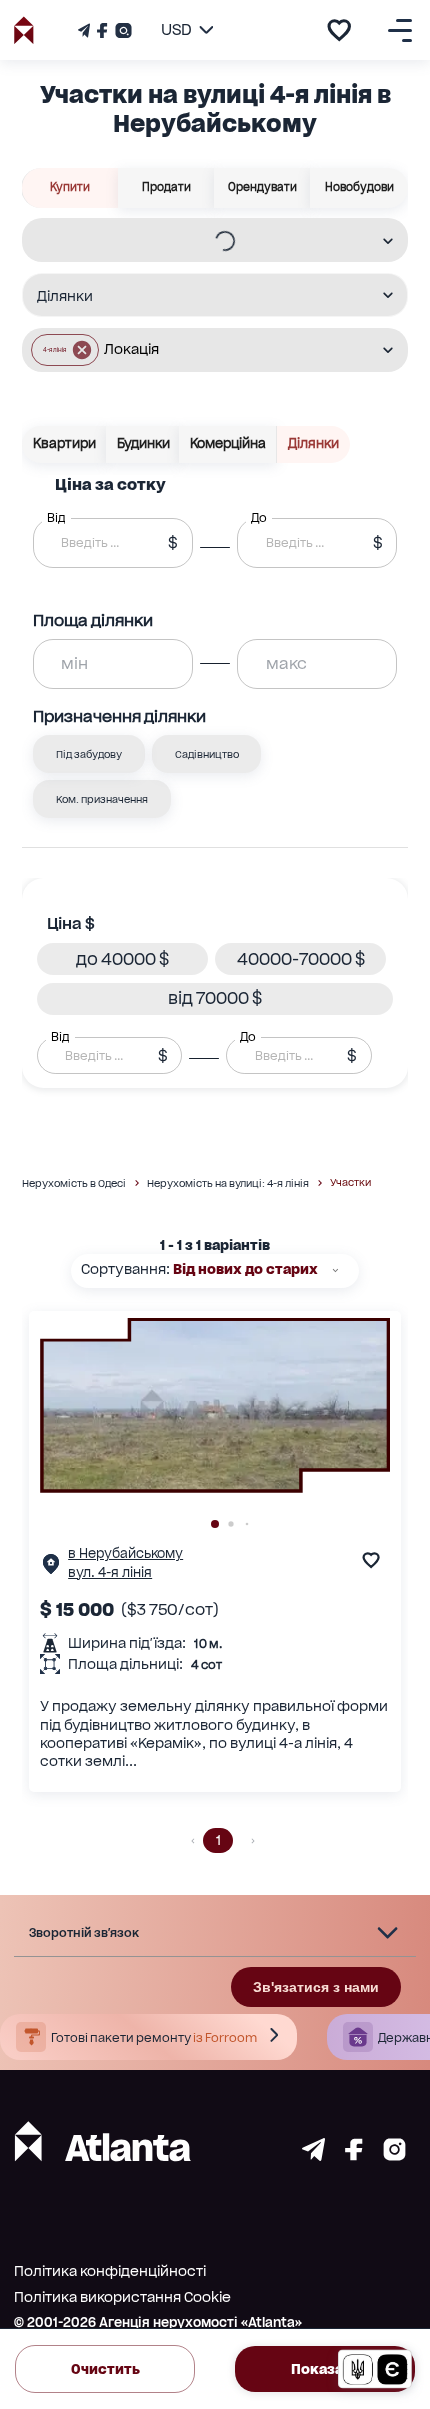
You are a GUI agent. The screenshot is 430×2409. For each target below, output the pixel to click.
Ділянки (313, 443)
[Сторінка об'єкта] (51, 1568)
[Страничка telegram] (313, 2155)
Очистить (105, 2369)
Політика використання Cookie (122, 2297)
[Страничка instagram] (394, 2155)
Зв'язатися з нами (316, 1987)
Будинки (143, 443)
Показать (325, 2369)
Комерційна (228, 443)
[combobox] (202, 241)
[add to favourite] (339, 30)
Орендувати (262, 187)
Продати (166, 187)
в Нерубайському (125, 1553)
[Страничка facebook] (354, 2155)
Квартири (64, 443)
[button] (65, 350)
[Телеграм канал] (86, 30)
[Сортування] (335, 1270)
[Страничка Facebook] (102, 30)
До (248, 1036)
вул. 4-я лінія (110, 1572)
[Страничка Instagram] (121, 30)
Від (60, 1036)
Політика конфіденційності (110, 2271)
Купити (70, 187)
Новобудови (359, 187)
